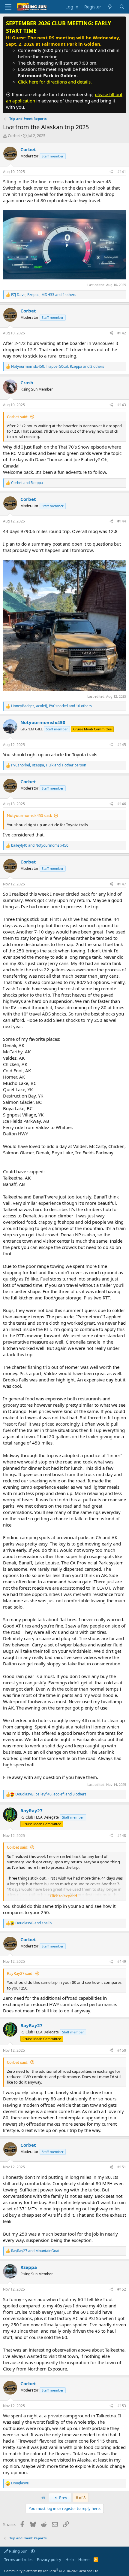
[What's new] (110, 7)
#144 (122, 521)
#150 (122, 2050)
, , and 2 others (58, 367)
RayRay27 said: (20, 1973)
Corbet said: (18, 417)
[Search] (122, 7)
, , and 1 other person (49, 765)
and (27, 483)
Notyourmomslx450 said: (29, 815)
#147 (122, 884)
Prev (63, 2498)
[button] (33, 2551)
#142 (122, 333)
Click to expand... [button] (65, 1896)
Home (84, 2559)
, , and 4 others (44, 295)
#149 (122, 1961)
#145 (122, 745)
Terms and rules (18, 2559)
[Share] (111, 172)
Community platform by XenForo (52, 2571)
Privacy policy (49, 2559)
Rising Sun (18, 2551)
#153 (122, 2406)
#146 (122, 804)
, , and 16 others (51, 706)
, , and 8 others (51, 1794)
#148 (122, 1836)
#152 (122, 2289)
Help (70, 2559)
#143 (122, 405)
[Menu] (8, 7)
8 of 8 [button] (81, 2498)
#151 (122, 2167)
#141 (122, 172)
